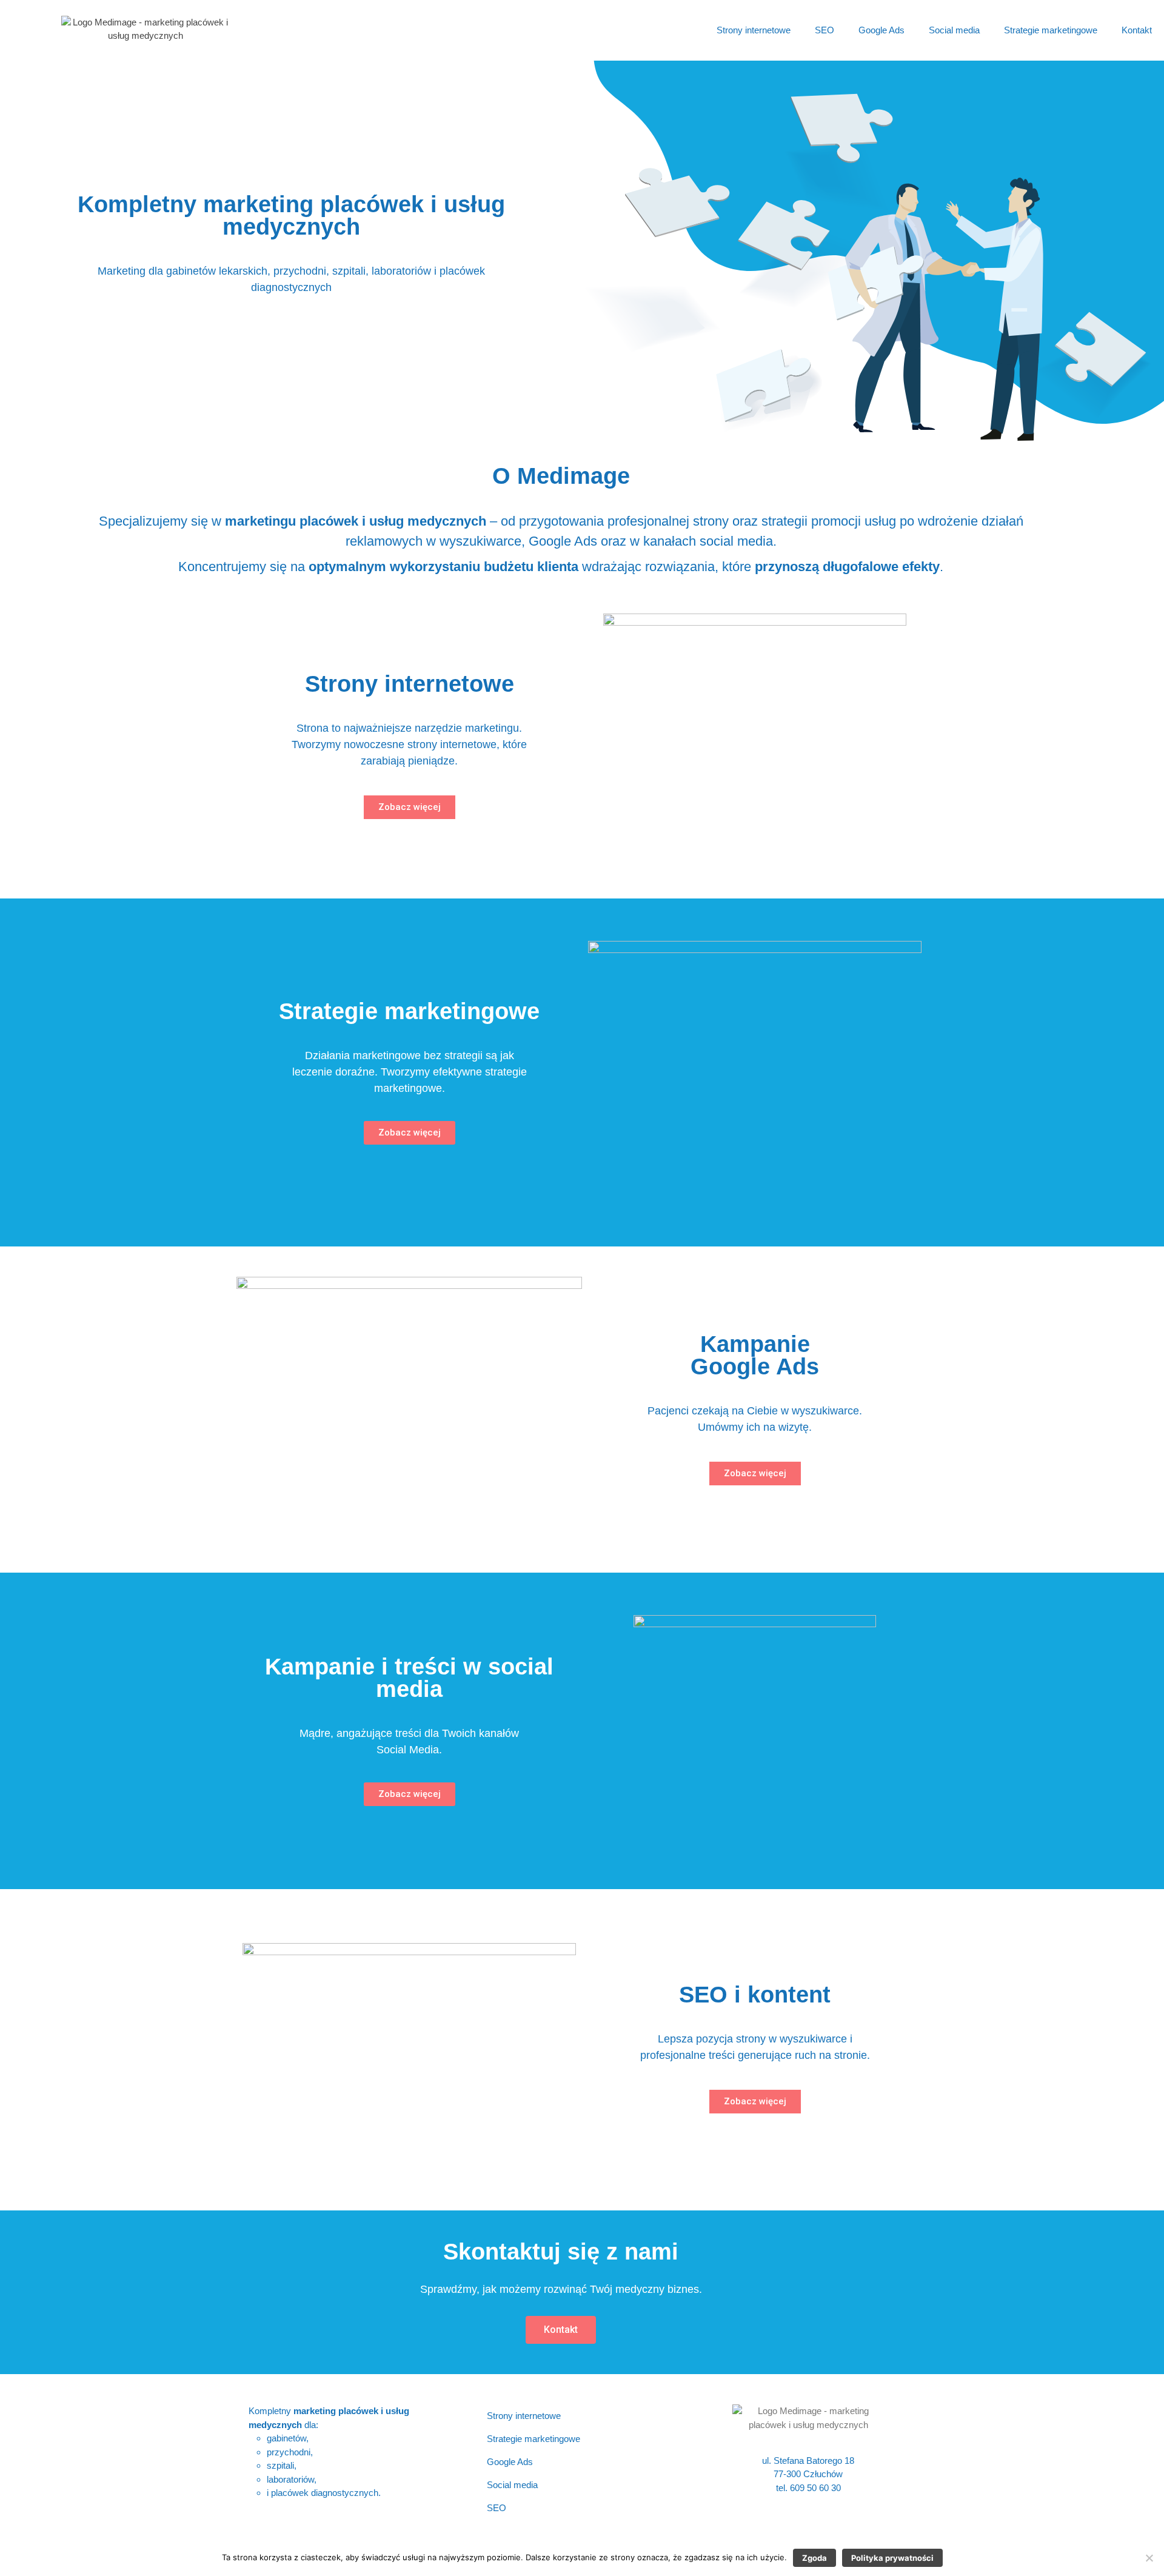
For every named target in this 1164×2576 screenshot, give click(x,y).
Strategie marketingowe (1051, 30)
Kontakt (1137, 30)
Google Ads (881, 30)
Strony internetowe (754, 30)
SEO (824, 30)
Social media (954, 30)
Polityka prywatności (892, 2558)
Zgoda (814, 2558)
